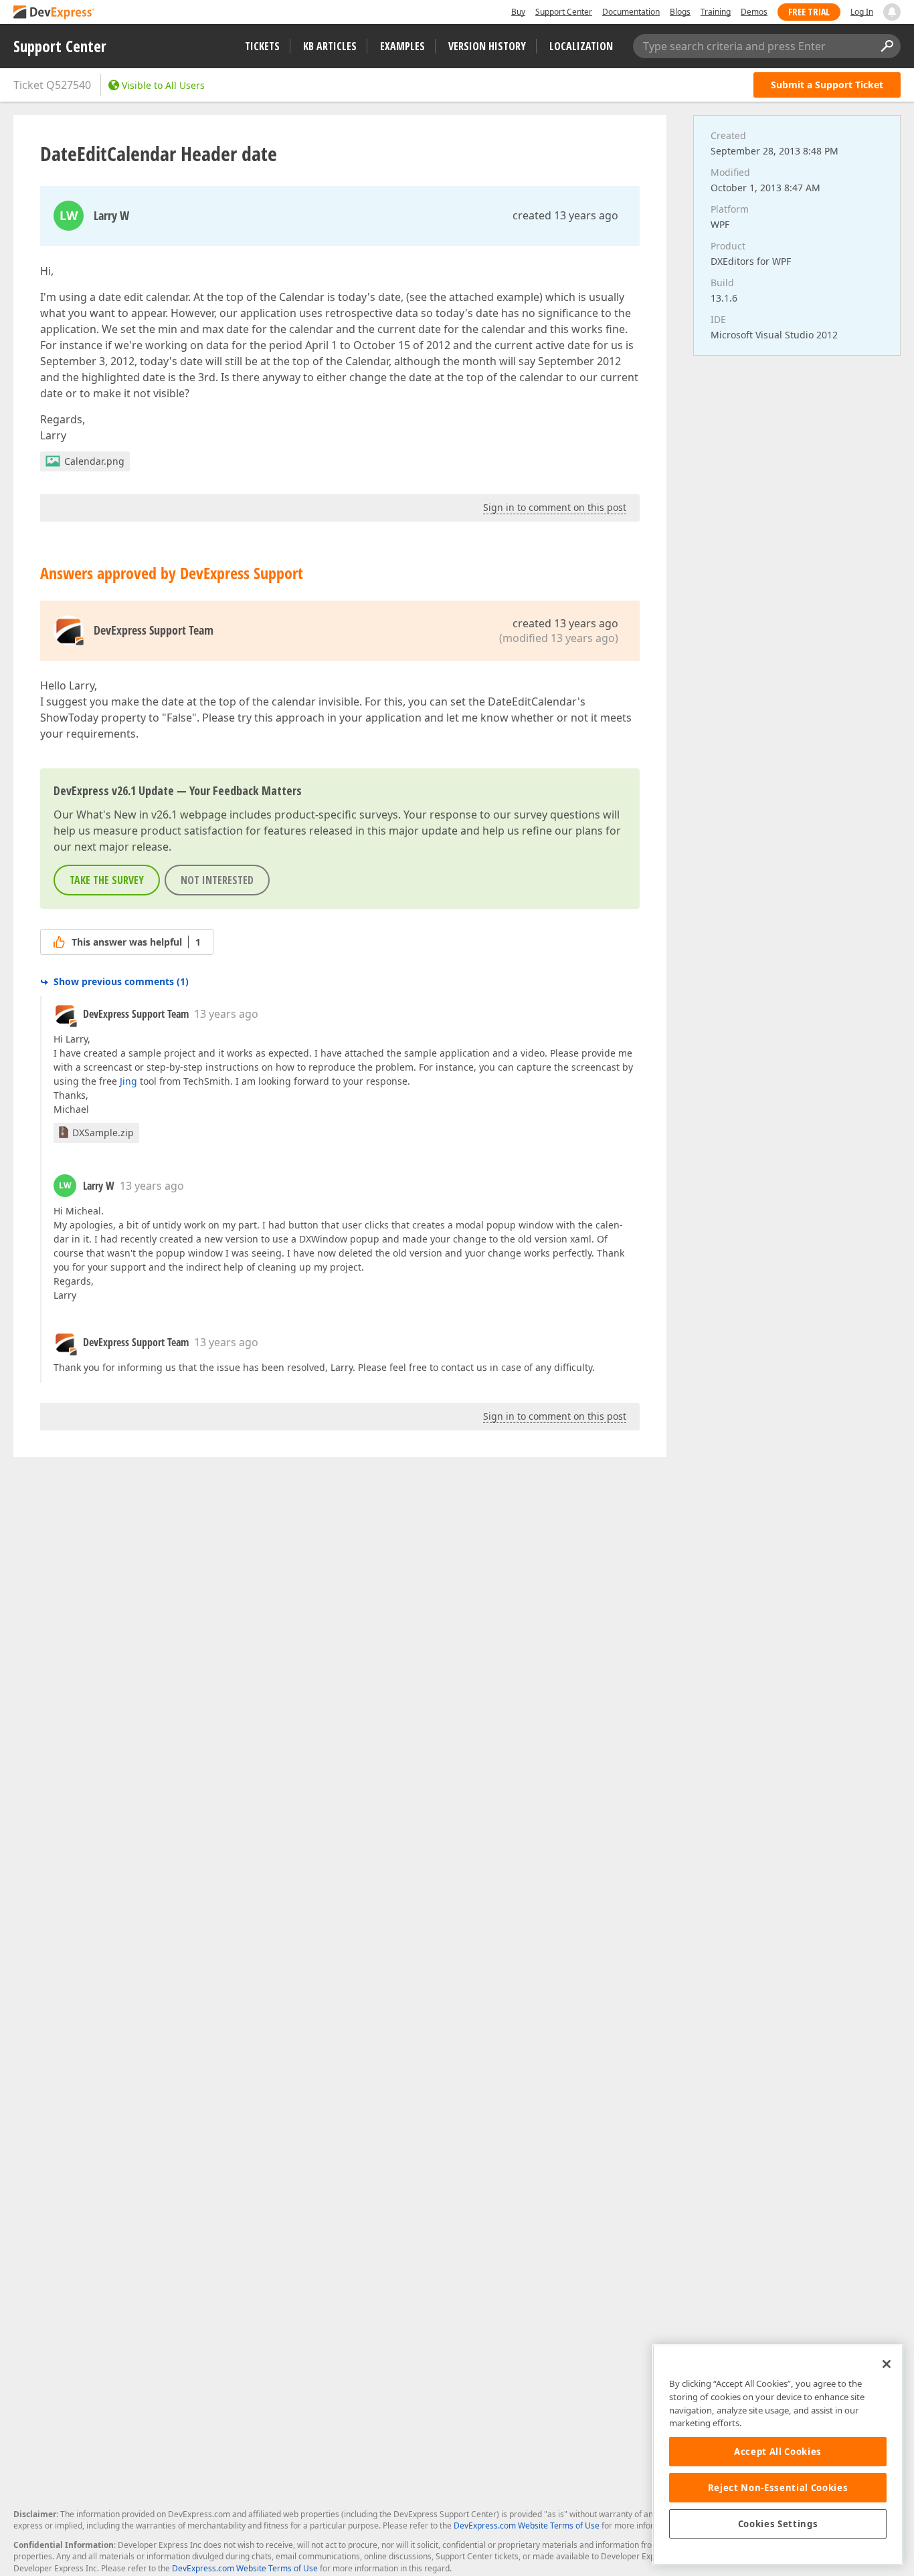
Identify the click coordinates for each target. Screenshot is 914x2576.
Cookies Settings (778, 2524)
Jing (128, 1081)
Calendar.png (94, 461)
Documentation (631, 12)
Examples (402, 46)
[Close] (887, 2364)
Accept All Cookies (778, 2452)
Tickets (262, 46)
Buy (518, 12)
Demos (754, 12)
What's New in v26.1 (127, 815)
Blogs (680, 12)
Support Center (564, 12)
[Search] (887, 46)
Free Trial (809, 12)
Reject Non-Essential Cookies (778, 2488)
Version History (487, 46)
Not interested (217, 880)
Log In (862, 12)
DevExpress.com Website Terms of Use (527, 2526)
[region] (778, 2455)
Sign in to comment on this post (555, 507)
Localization (581, 46)
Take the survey (107, 880)
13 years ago (226, 1014)
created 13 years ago (565, 215)
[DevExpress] (54, 13)
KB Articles (330, 46)
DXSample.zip (103, 1133)
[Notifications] (892, 12)
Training (716, 12)
